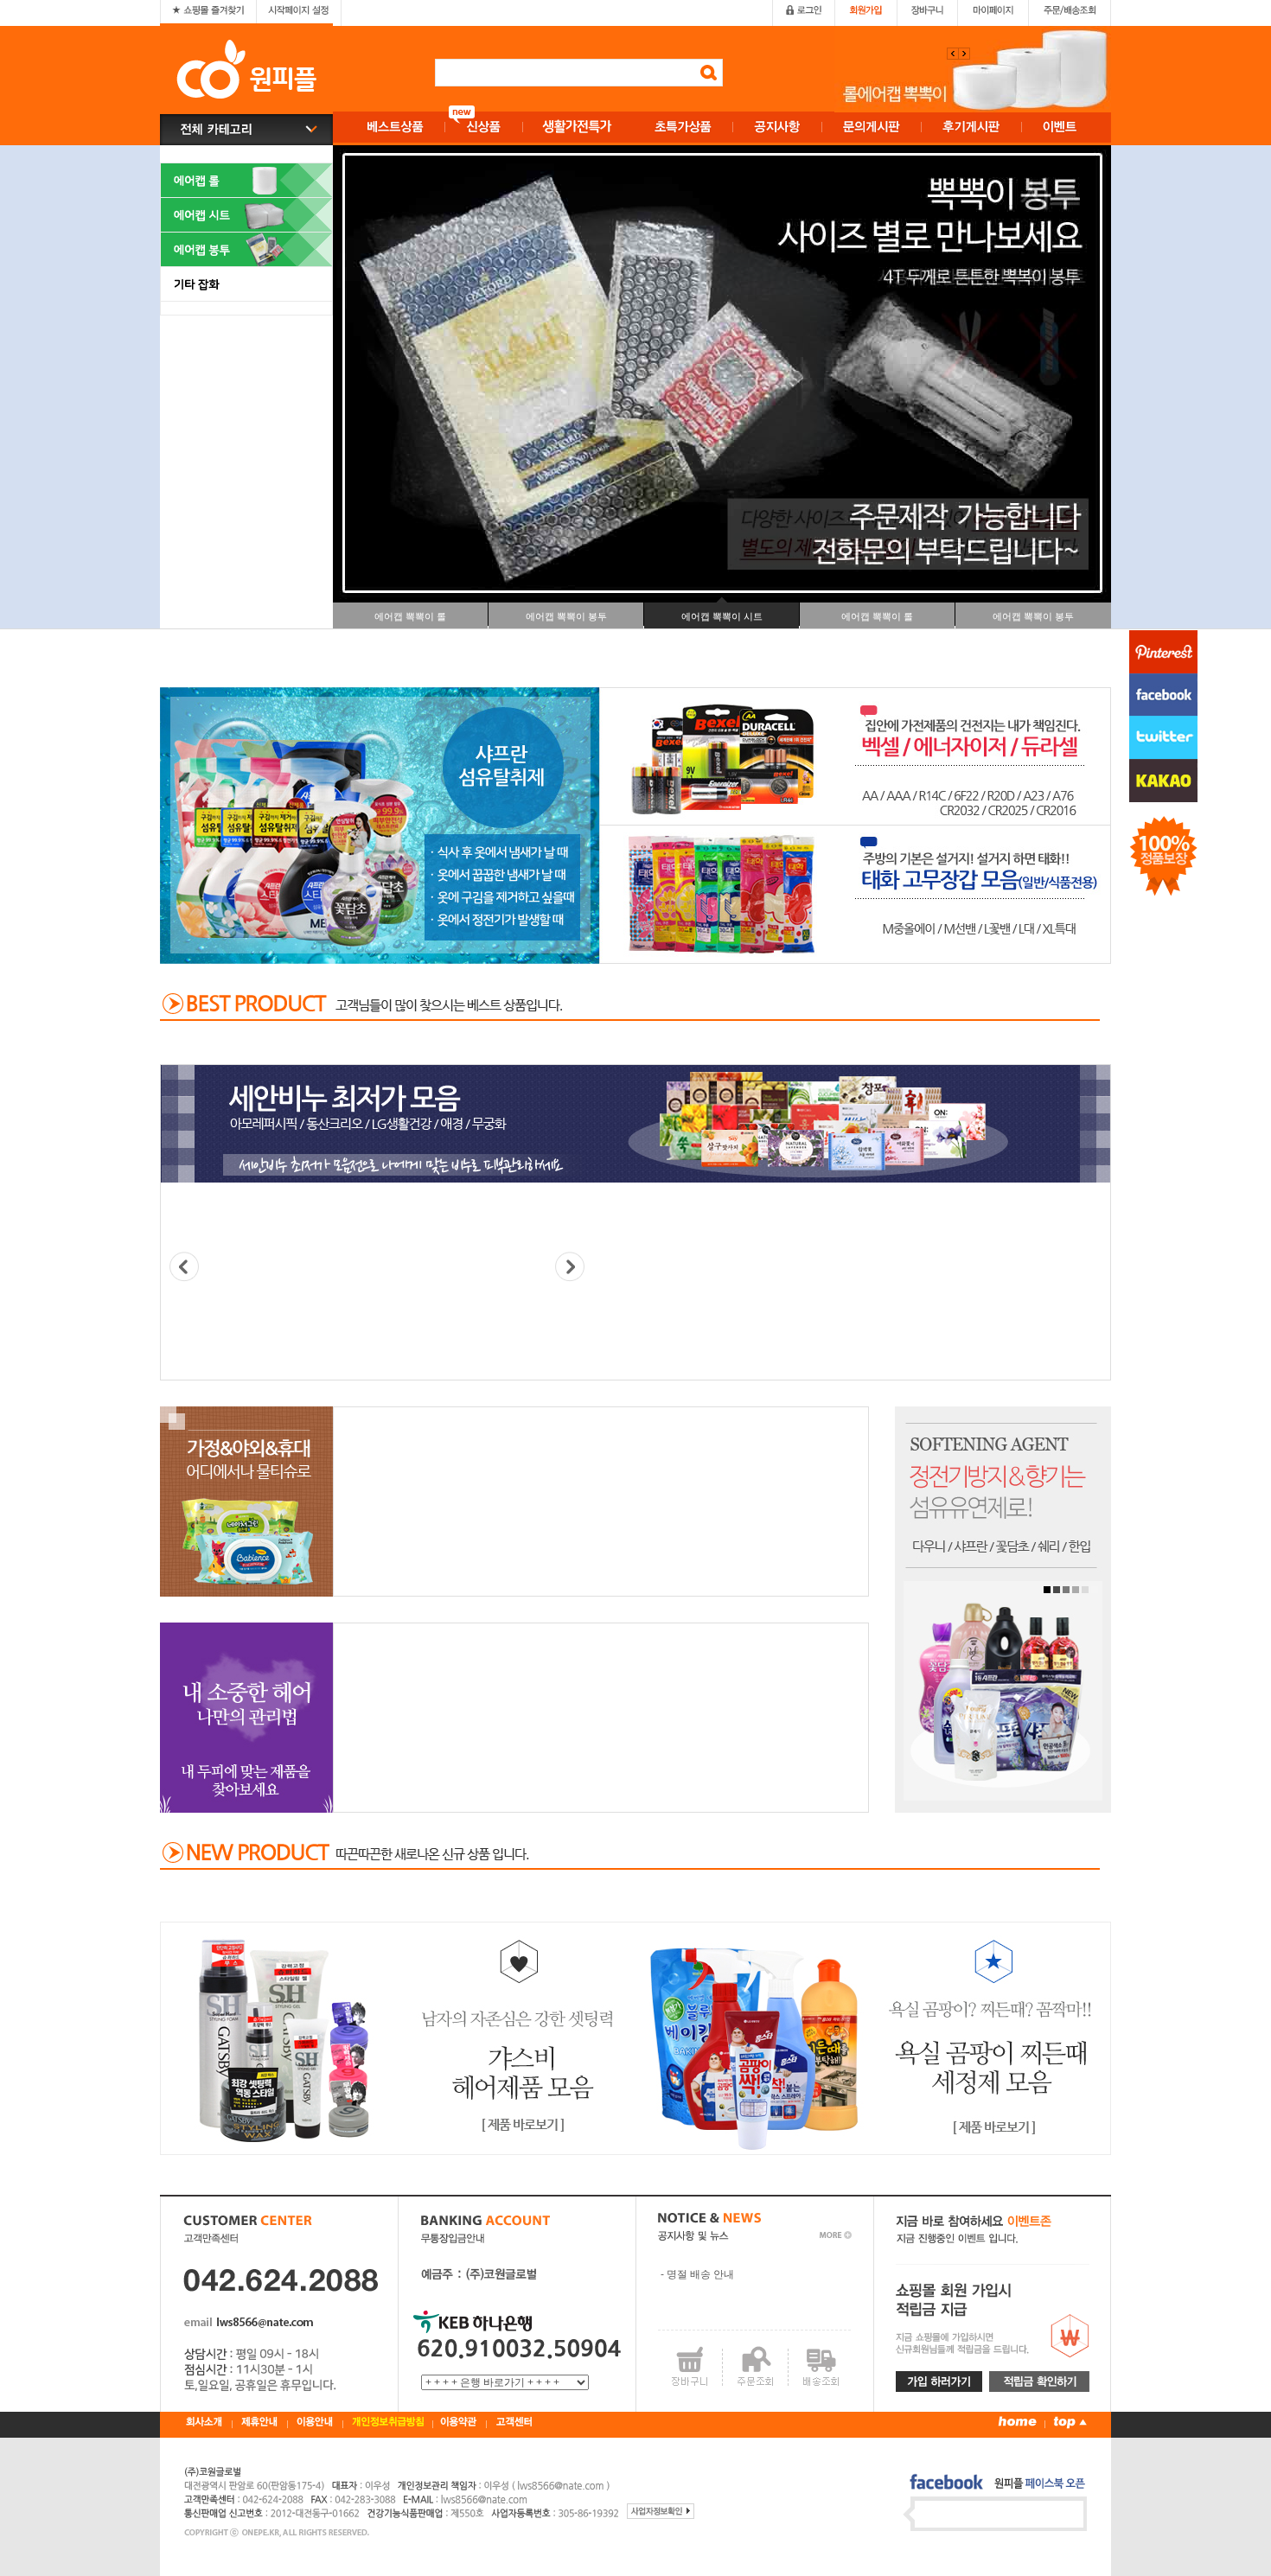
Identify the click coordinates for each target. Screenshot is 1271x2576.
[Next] (953, 54)
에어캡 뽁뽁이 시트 (722, 616)
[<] (184, 1267)
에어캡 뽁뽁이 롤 (410, 616)
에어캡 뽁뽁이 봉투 (566, 616)
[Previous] (964, 54)
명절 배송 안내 (700, 2274)
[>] (570, 1267)
